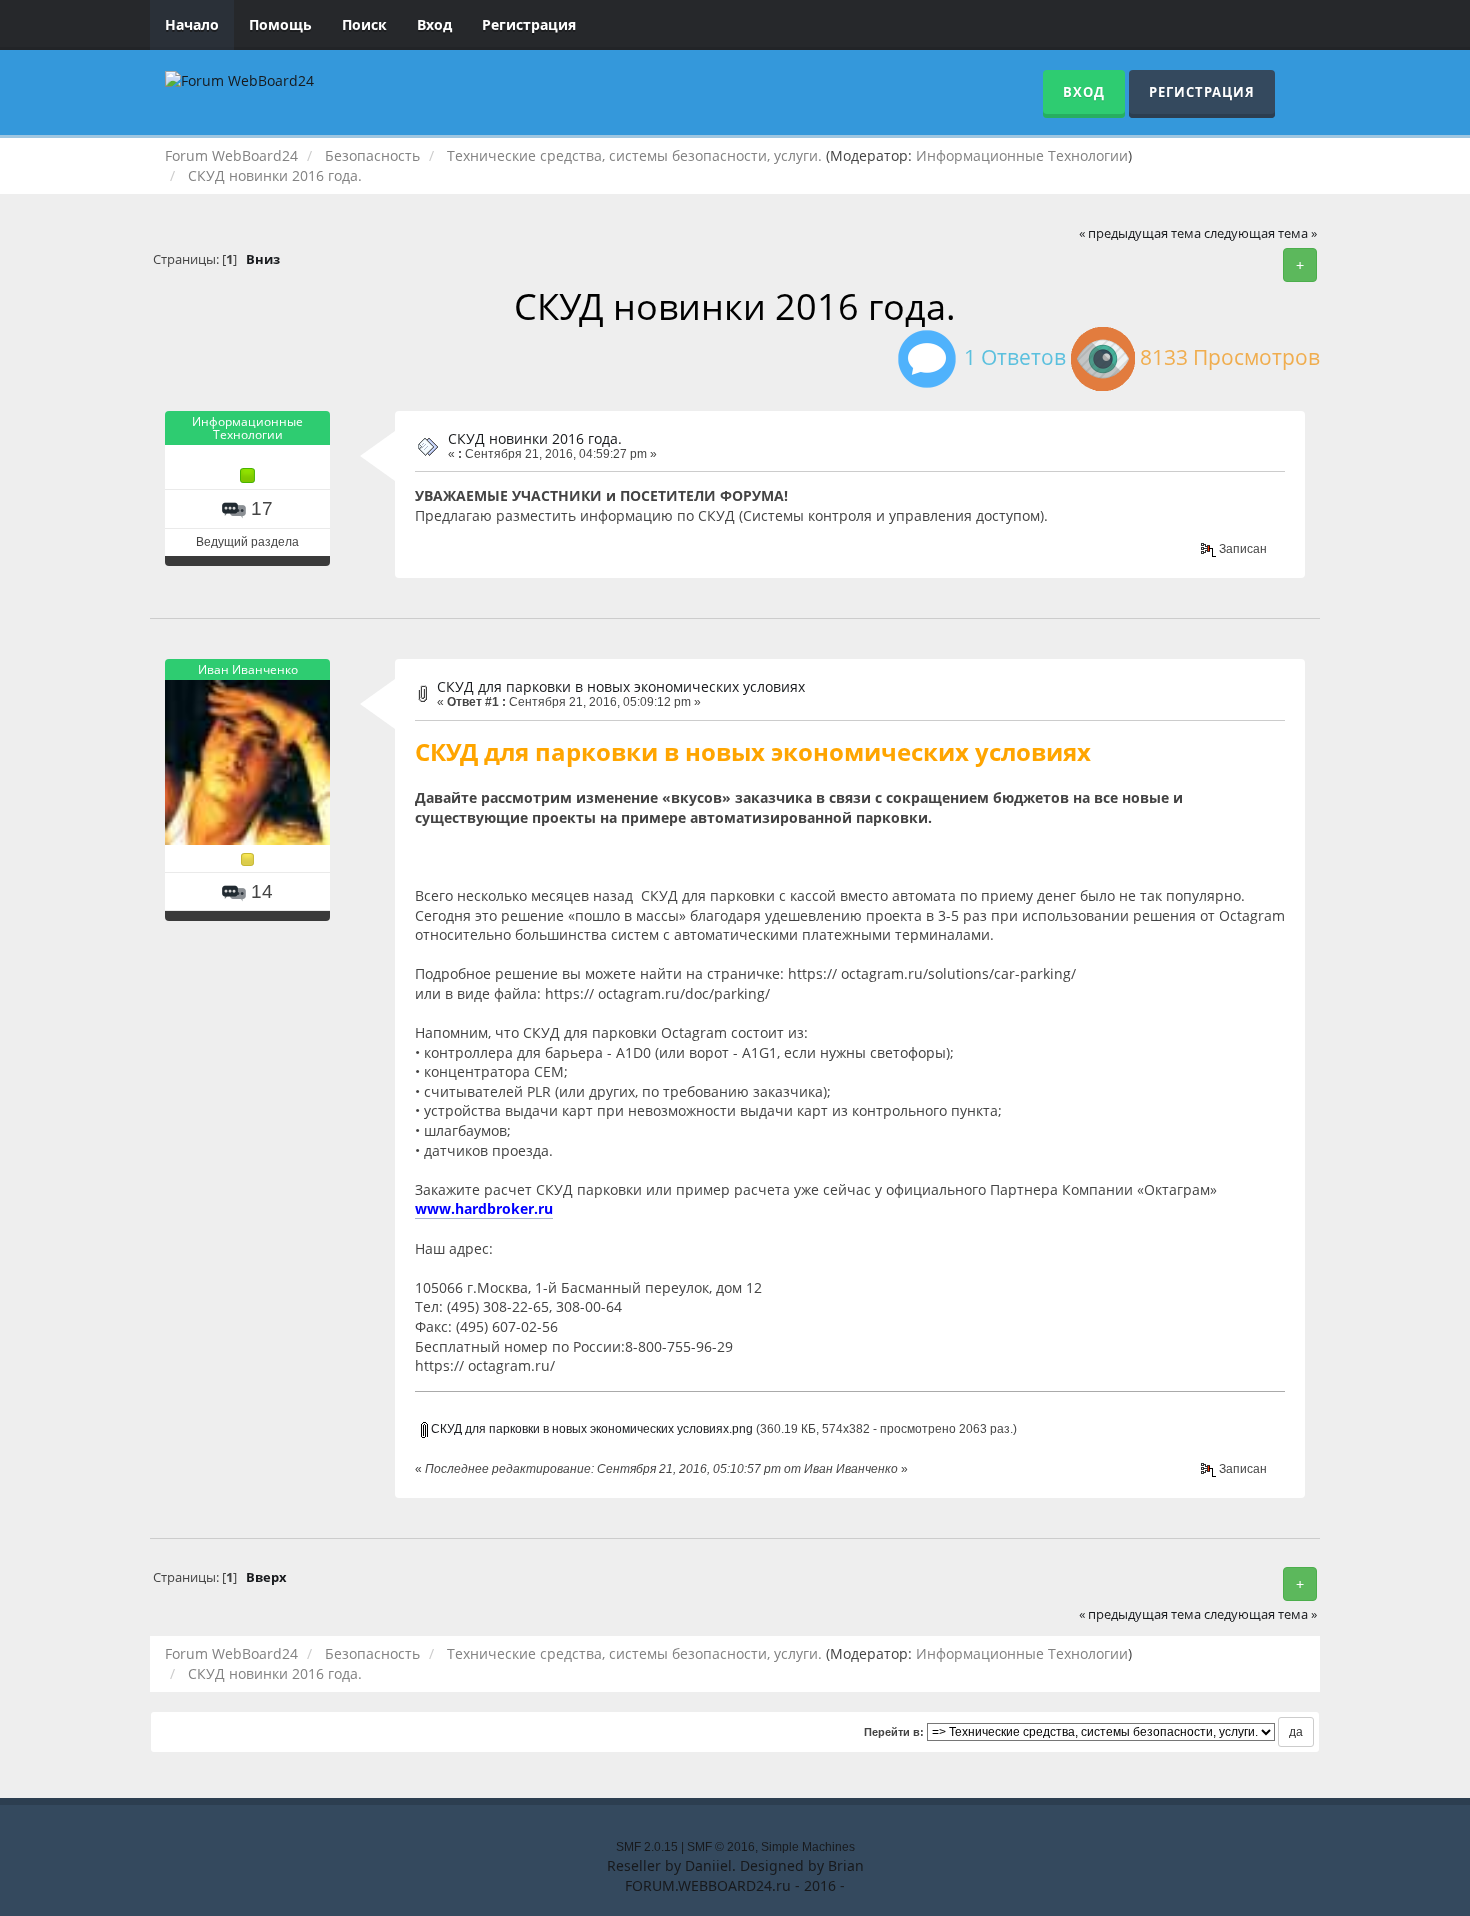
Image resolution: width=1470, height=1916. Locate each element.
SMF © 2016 (721, 1847)
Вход (434, 24)
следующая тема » (1260, 233)
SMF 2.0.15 (647, 1847)
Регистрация (529, 24)
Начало (192, 24)
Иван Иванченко (248, 669)
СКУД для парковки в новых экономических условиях (621, 686)
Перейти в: (894, 1732)
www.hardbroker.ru (484, 1208)
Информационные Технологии (1022, 155)
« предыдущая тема (1140, 233)
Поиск (364, 24)
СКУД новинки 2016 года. (535, 438)
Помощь (280, 24)
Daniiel (708, 1865)
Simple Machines (808, 1847)
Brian (846, 1865)
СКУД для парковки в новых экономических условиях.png (590, 1429)
